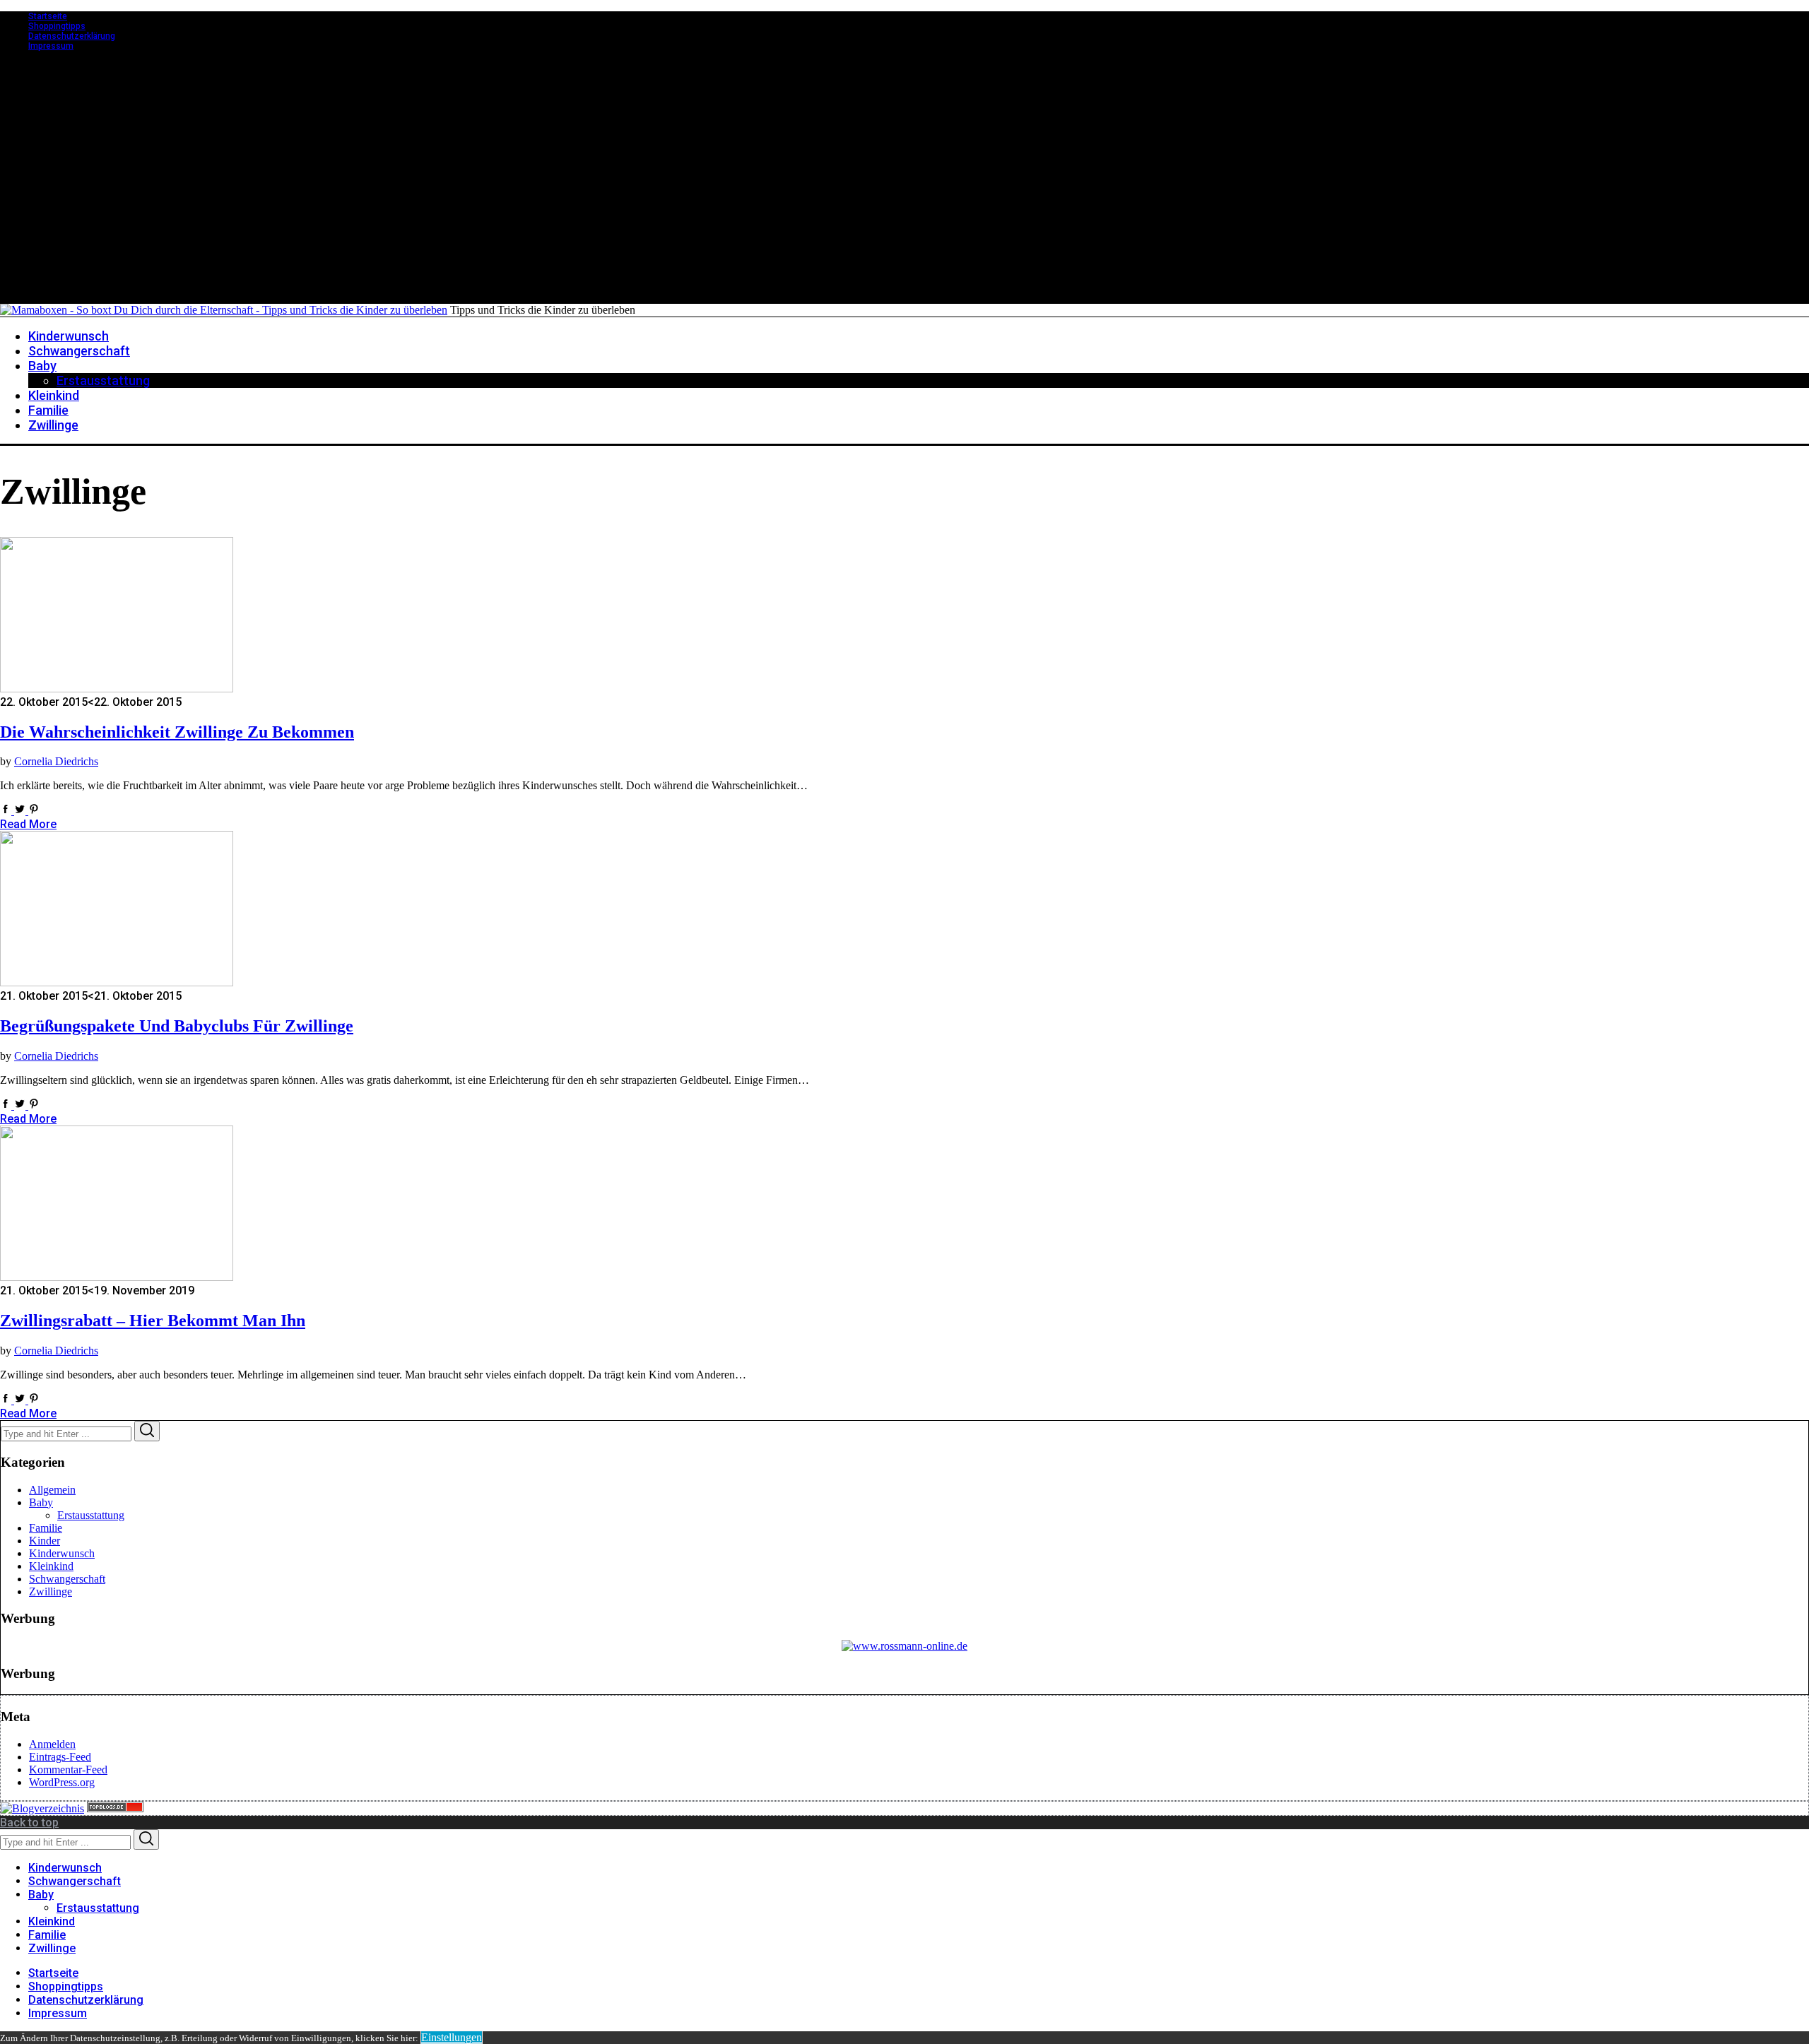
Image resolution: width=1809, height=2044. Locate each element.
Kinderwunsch (62, 1553)
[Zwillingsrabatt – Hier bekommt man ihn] (117, 1277)
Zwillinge (51, 1591)
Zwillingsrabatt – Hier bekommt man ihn (153, 1321)
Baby (41, 1502)
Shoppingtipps (57, 26)
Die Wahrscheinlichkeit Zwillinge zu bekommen (177, 732)
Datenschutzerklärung (72, 36)
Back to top (29, 1823)
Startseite (48, 16)
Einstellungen (452, 2037)
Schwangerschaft (67, 1579)
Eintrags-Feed (60, 1757)
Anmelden (52, 1744)
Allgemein (52, 1490)
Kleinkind (51, 1566)
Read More (28, 824)
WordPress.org (62, 1782)
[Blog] (42, 1808)
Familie (46, 1528)
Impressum (51, 46)
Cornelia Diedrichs (56, 761)
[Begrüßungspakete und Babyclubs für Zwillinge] (117, 982)
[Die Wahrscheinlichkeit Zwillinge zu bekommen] (117, 689)
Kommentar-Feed (68, 1770)
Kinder (45, 1541)
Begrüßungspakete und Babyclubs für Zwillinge (177, 1026)
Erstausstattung (91, 1515)
